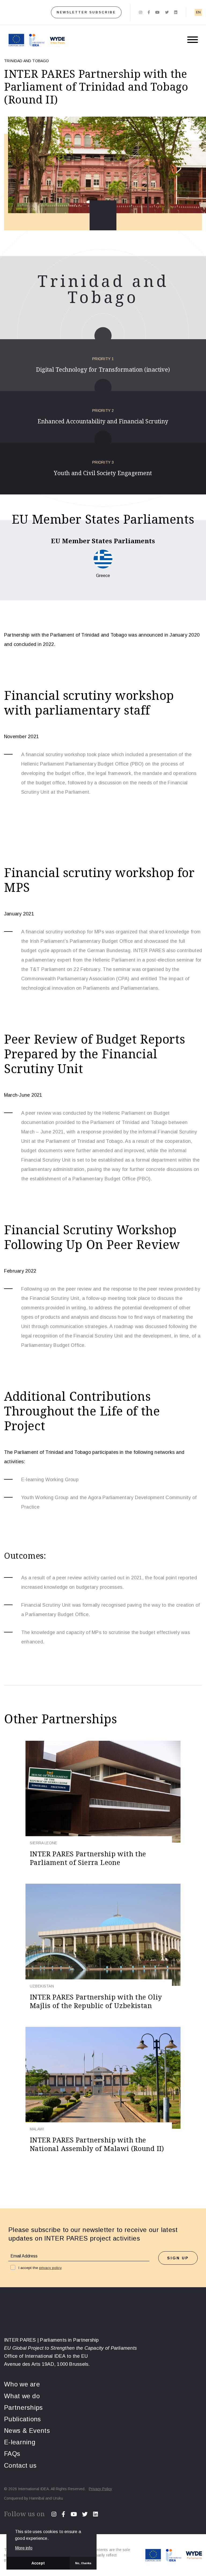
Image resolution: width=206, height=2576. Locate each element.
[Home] (19, 12)
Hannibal (37, 2498)
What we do (22, 2396)
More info (24, 2548)
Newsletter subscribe (86, 12)
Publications (23, 2419)
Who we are (22, 2384)
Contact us (20, 2465)
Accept (38, 2563)
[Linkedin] (176, 12)
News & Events (27, 2431)
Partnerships (23, 2407)
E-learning (20, 2442)
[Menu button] (193, 40)
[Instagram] (141, 12)
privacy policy (50, 2268)
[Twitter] (167, 12)
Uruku (58, 2498)
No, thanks (83, 2563)
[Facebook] (149, 12)
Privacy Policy (100, 2489)
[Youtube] (157, 12)
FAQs (12, 2454)
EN (198, 12)
